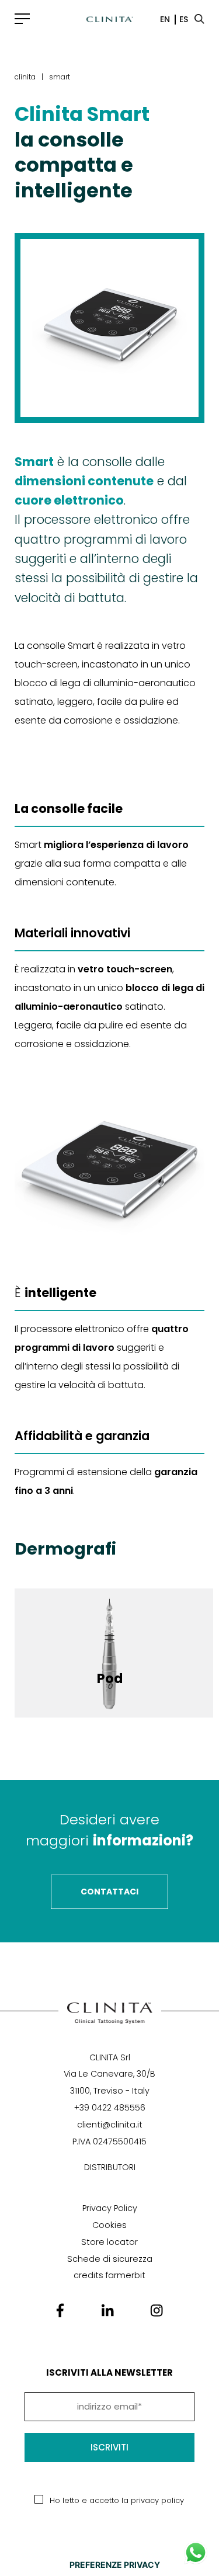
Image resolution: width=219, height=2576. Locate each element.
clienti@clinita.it (110, 2125)
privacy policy (157, 2500)
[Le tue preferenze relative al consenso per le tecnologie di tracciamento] (115, 2565)
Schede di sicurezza (110, 2259)
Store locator (109, 2242)
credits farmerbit (109, 2275)
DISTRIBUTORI (110, 2167)
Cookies (109, 2225)
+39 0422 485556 (110, 2108)
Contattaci (109, 1892)
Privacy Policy (110, 2208)
